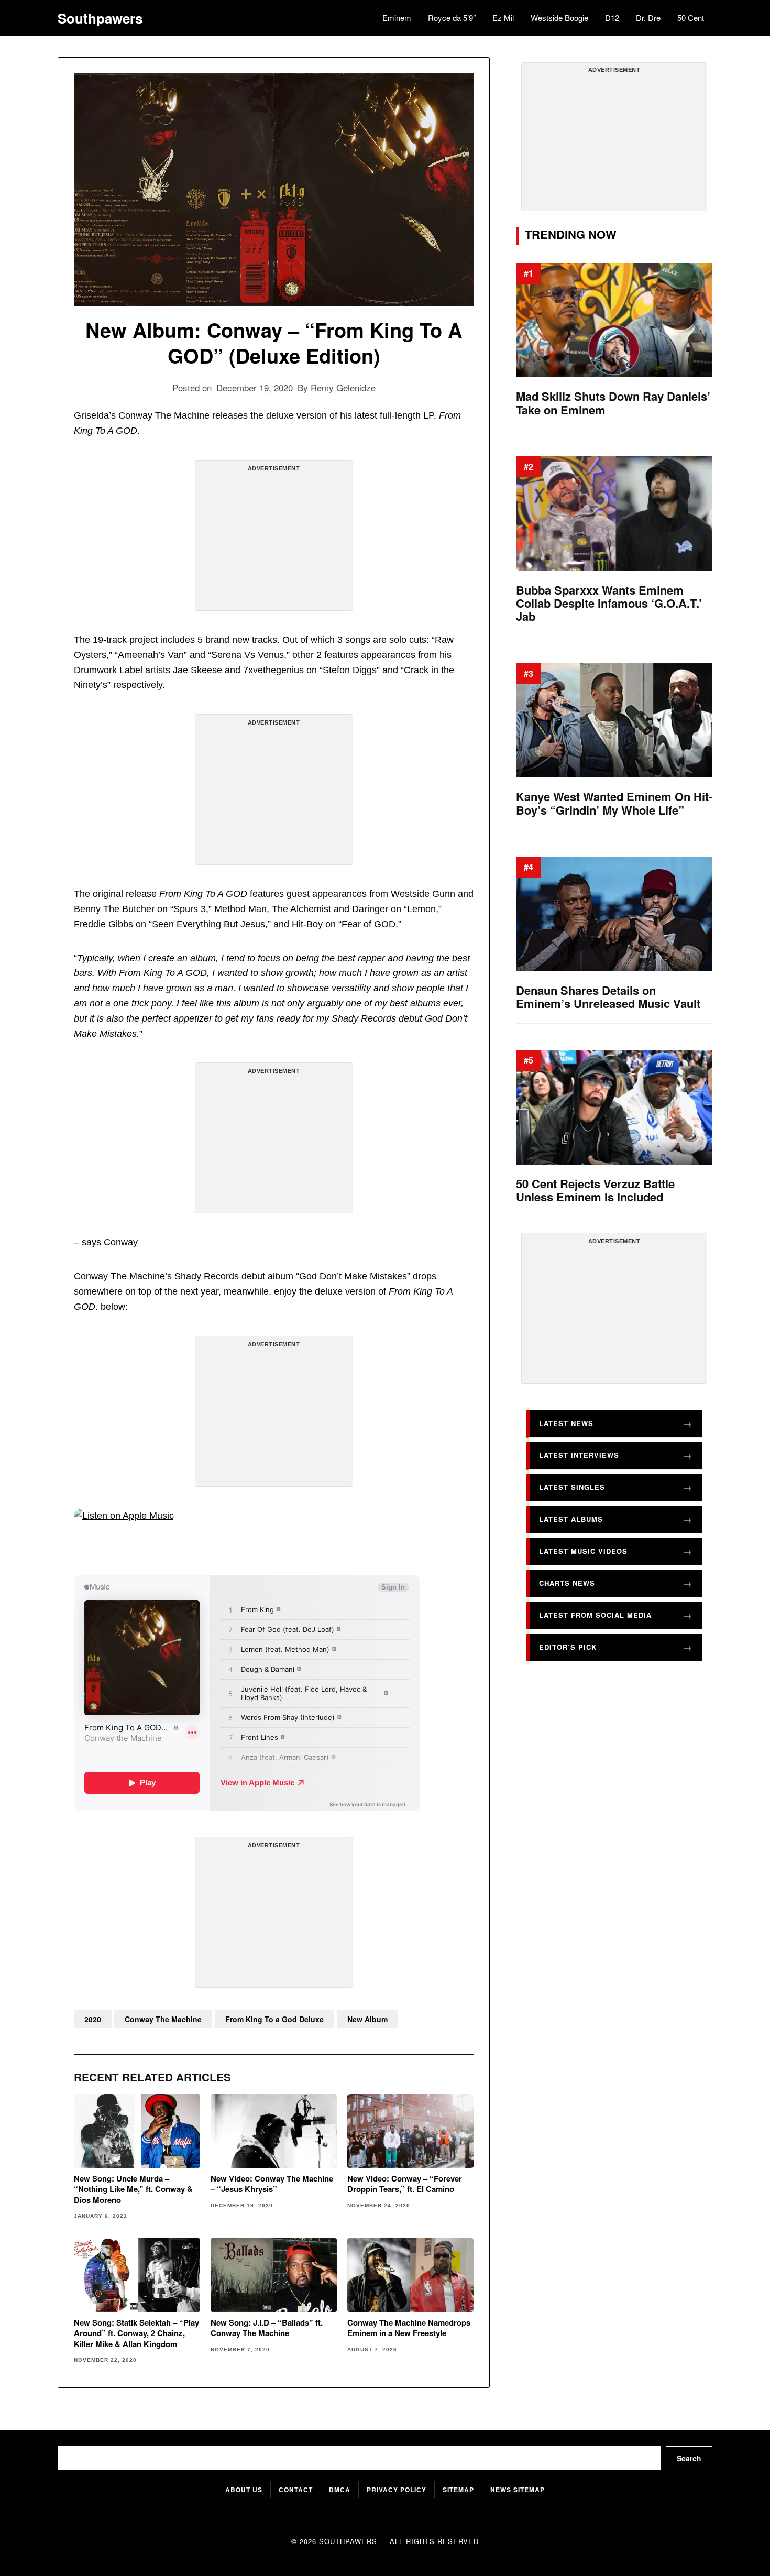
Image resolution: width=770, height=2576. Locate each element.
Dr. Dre (648, 18)
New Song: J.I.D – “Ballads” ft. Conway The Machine (267, 2328)
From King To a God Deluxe (274, 2019)
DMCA (340, 2490)
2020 (93, 2019)
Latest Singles (572, 1487)
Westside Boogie (559, 18)
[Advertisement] (274, 540)
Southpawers (100, 18)
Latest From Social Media (595, 1615)
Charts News (567, 1583)
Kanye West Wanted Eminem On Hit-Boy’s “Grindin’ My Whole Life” (614, 803)
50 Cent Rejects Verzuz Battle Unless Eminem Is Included (595, 1191)
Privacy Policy (397, 2490)
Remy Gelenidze (343, 387)
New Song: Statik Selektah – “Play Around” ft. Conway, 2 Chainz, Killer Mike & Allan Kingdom (136, 2333)
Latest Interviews (579, 1455)
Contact (296, 2490)
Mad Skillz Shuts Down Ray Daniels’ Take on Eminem (613, 403)
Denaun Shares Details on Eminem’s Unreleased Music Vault (608, 997)
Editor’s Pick (568, 1647)
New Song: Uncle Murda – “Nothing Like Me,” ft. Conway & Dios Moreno (133, 2189)
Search (689, 2458)
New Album (367, 2019)
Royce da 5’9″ (452, 18)
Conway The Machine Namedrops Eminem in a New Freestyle (409, 2328)
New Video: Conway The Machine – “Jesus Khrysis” (272, 2184)
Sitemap (458, 2490)
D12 (612, 18)
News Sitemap (518, 2490)
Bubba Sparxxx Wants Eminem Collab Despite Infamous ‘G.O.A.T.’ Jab (609, 604)
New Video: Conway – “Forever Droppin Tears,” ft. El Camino (405, 2184)
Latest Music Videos (583, 1551)
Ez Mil (503, 18)
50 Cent (691, 18)
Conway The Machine (163, 2019)
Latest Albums (571, 1519)
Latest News (566, 1423)
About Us (244, 2490)
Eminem (397, 18)
